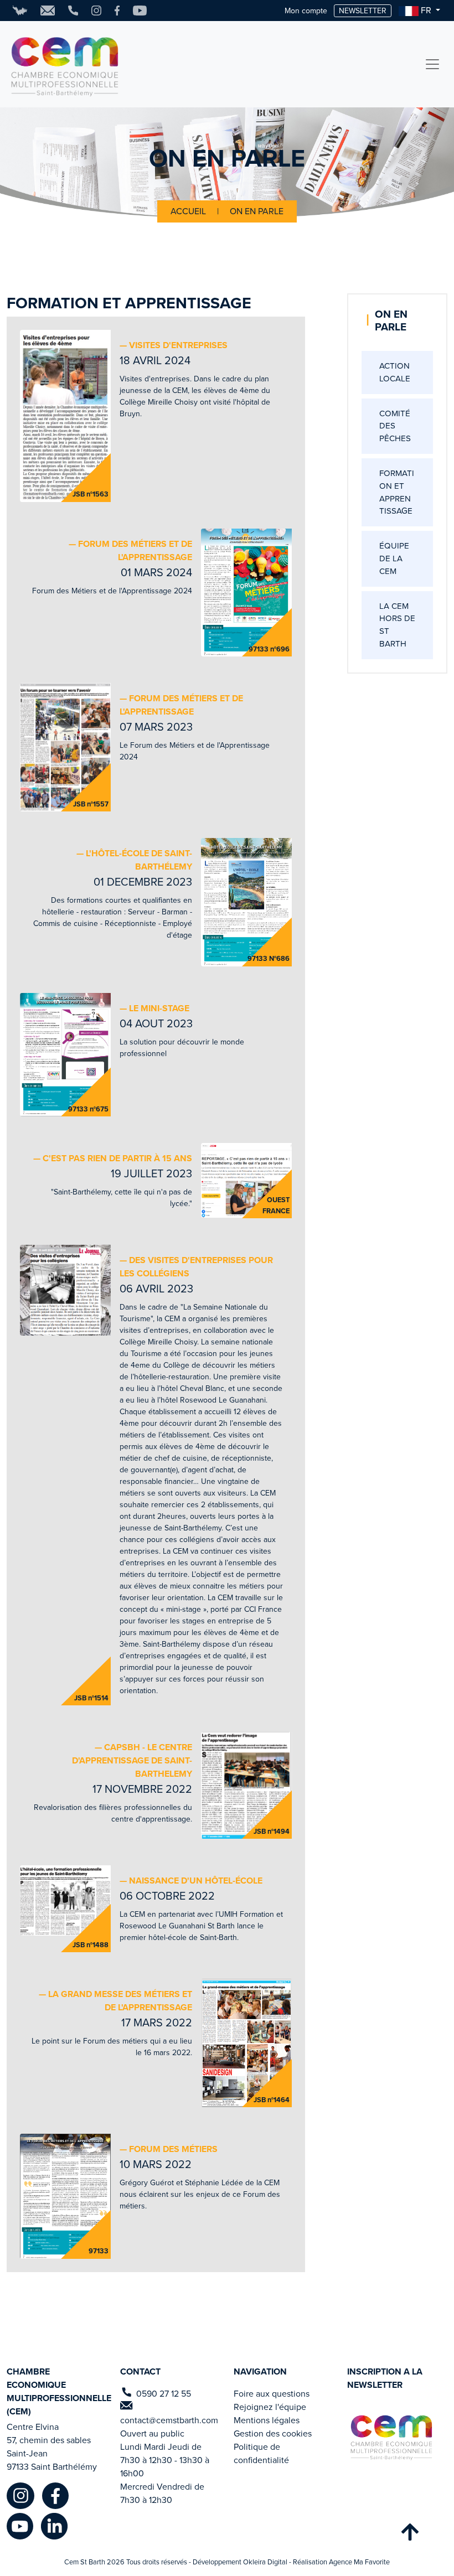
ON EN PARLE (257, 211)
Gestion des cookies (273, 2433)
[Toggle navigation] (432, 64)
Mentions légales (267, 2420)
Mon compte (306, 11)
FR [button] (426, 10)
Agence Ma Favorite (359, 2562)
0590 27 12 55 (164, 2394)
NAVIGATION (260, 2371)
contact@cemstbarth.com (169, 2420)
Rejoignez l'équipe (270, 2407)
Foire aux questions (272, 2394)
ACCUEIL (189, 211)
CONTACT (140, 2371)
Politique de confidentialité (261, 2453)
